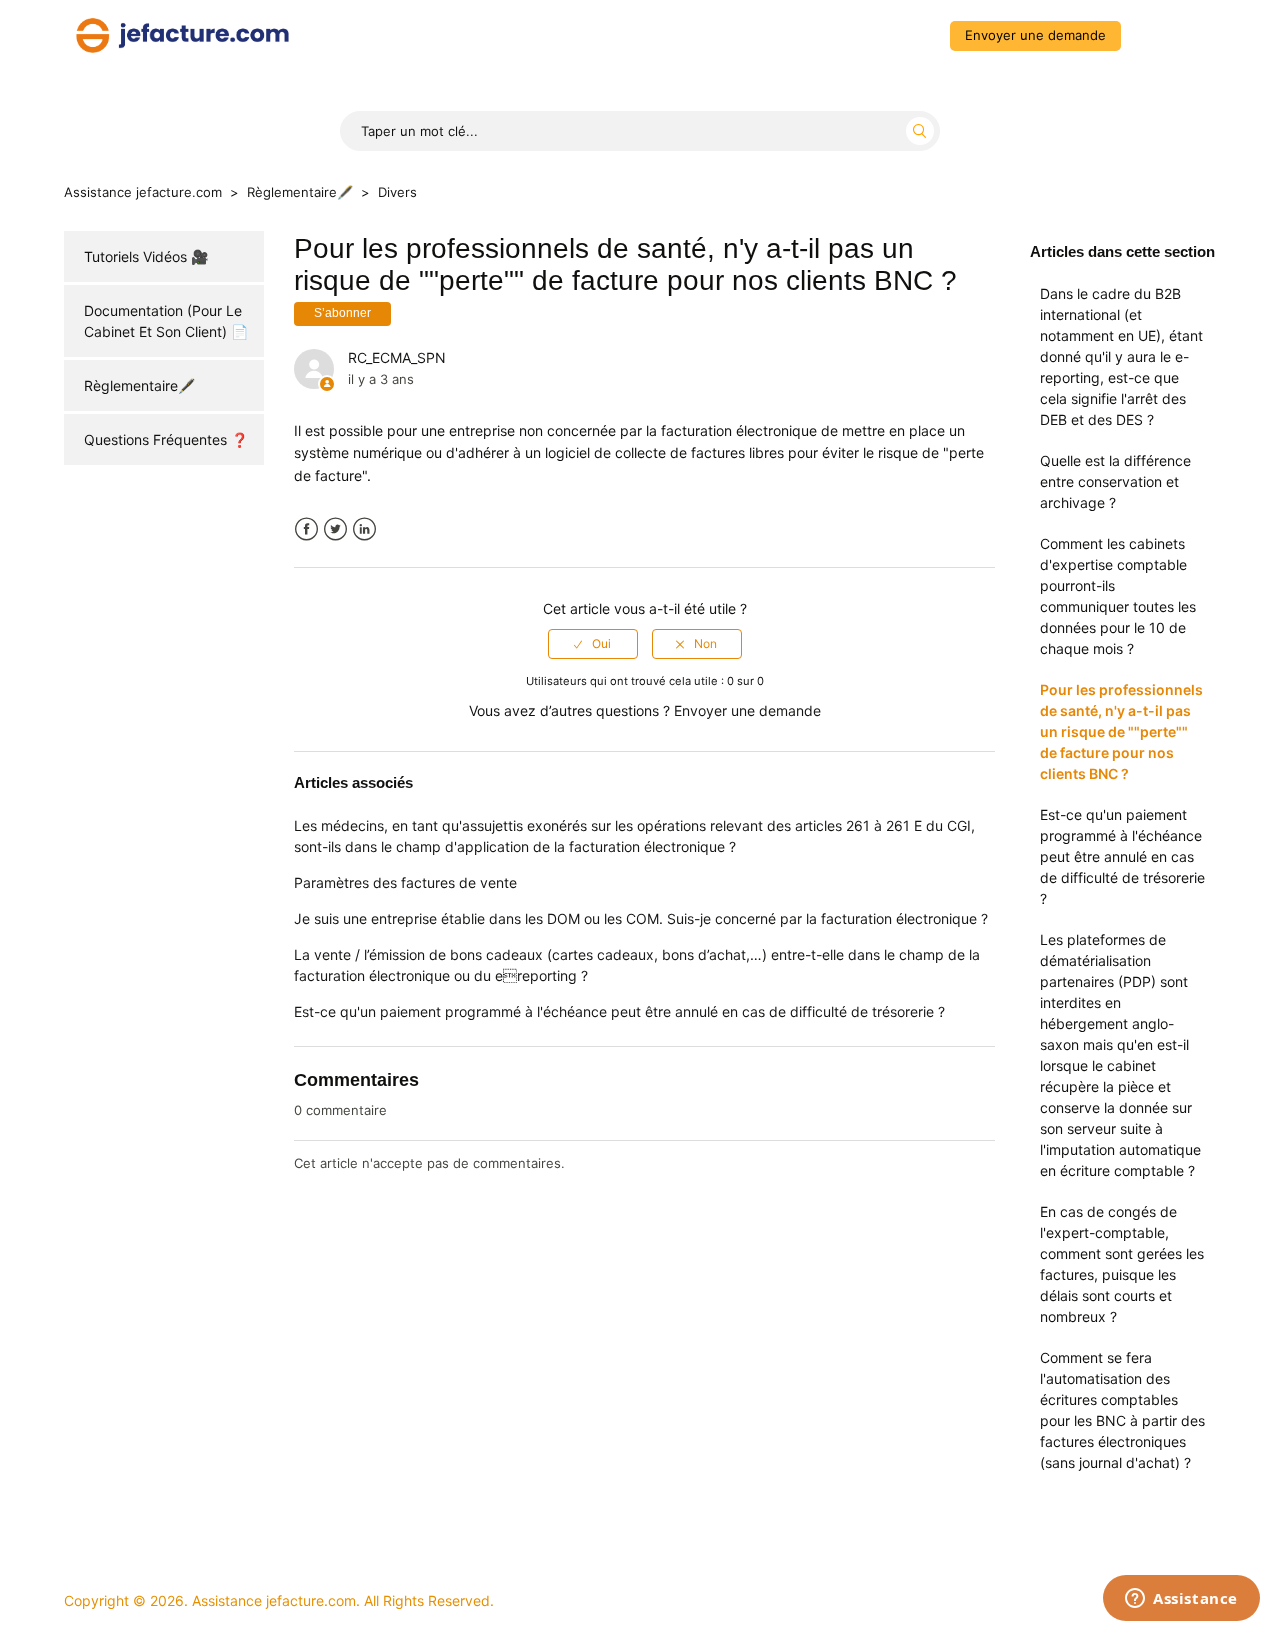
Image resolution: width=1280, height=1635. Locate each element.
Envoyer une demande (1035, 35)
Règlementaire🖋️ (300, 192)
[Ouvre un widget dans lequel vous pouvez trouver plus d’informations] (1181, 1600)
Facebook (306, 529)
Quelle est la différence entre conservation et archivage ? (1115, 481)
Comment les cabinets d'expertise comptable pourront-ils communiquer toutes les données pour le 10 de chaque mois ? (1118, 596)
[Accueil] (182, 33)
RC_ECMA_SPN (397, 357)
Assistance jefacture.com (143, 192)
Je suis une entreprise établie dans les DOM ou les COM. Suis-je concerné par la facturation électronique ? (641, 918)
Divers (397, 192)
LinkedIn (364, 529)
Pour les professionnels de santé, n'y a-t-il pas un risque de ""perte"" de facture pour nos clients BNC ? (1121, 731)
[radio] (593, 644)
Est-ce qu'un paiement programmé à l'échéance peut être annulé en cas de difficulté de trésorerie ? (1122, 856)
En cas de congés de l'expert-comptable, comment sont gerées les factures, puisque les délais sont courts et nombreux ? (1122, 1264)
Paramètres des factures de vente (405, 882)
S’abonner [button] (342, 313)
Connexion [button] (1172, 35)
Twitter (335, 529)
